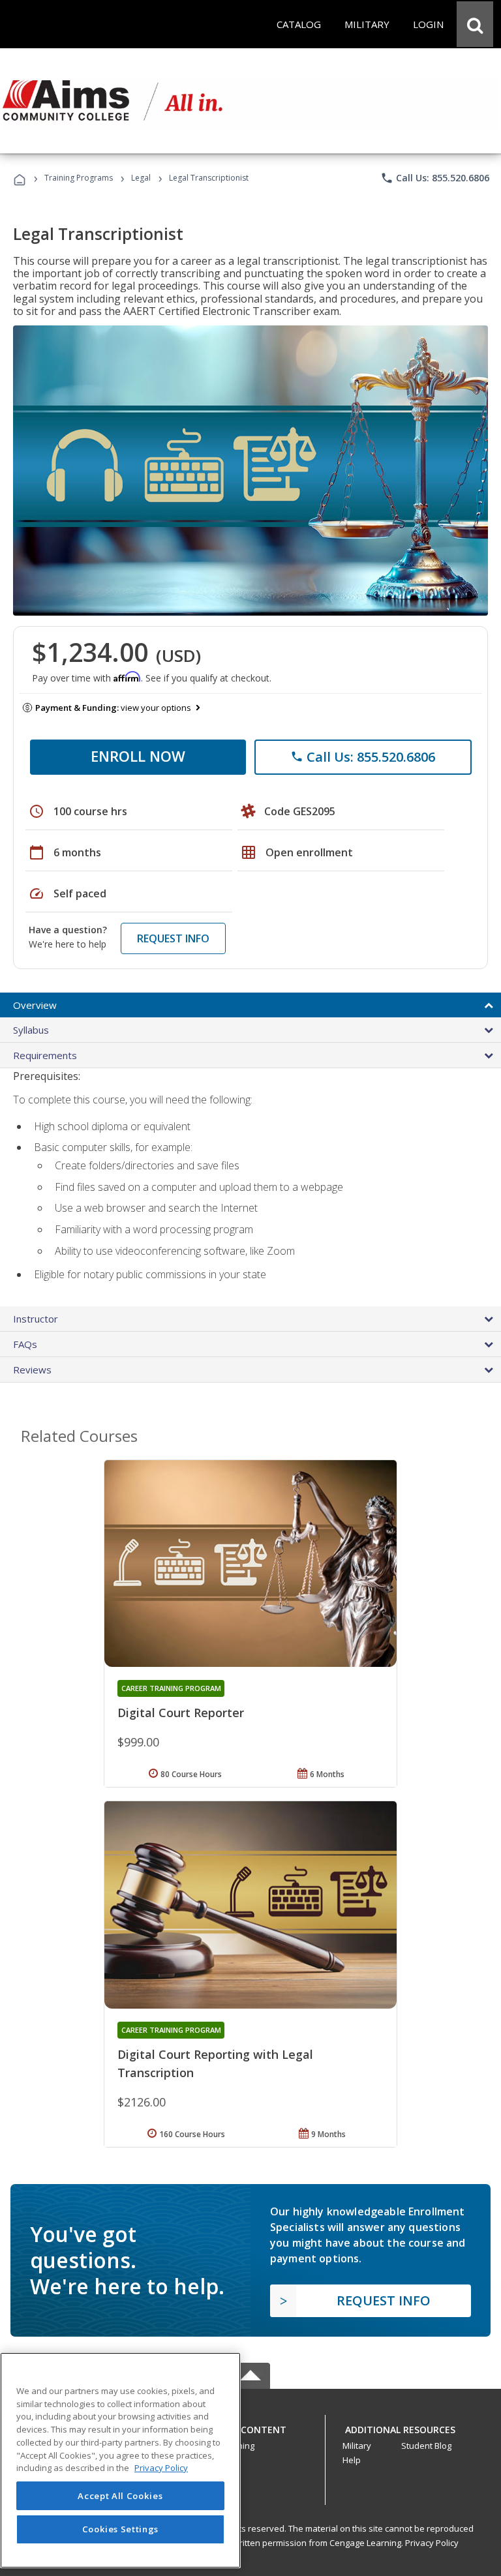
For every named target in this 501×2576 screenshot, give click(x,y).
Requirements (45, 1055)
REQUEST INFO (173, 938)
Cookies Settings (121, 2529)
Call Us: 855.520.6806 (435, 178)
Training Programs (79, 178)
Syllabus (31, 1030)
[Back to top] (250, 2426)
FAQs (25, 1344)
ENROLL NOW (138, 756)
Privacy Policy (432, 2543)
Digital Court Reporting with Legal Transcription (215, 2063)
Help (352, 2460)
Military (357, 2446)
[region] (120, 2460)
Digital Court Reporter (181, 1713)
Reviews (32, 1370)
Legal (141, 178)
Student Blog (426, 2446)
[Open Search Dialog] (475, 24)
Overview (35, 1005)
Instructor (36, 1319)
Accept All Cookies (120, 2496)
